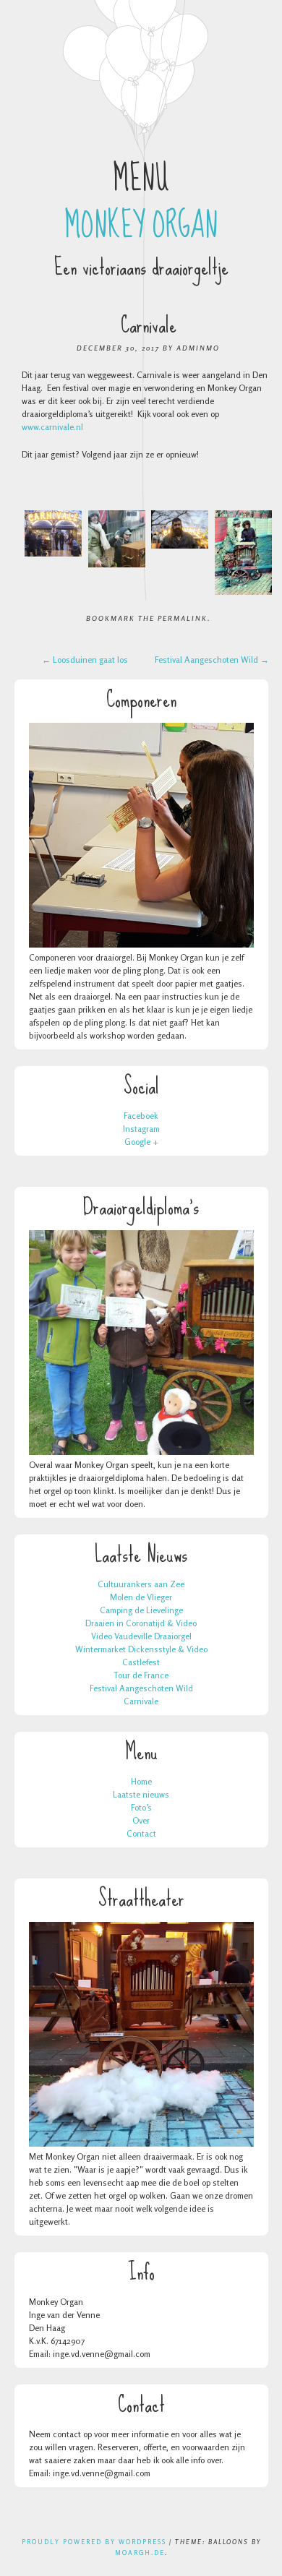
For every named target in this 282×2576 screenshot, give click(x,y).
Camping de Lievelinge (141, 1610)
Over (141, 1820)
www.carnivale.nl (54, 427)
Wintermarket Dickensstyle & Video (141, 1649)
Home (141, 1781)
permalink (183, 618)
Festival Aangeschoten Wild (212, 660)
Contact (141, 1833)
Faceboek (141, 1116)
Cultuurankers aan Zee (141, 1584)
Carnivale (141, 1701)
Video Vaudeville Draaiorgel (141, 1636)
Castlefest (141, 1662)
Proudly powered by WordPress (94, 2542)
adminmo (198, 348)
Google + (141, 1142)
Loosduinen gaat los (85, 660)
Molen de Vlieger (141, 1597)
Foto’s (141, 1807)
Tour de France (141, 1675)
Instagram (141, 1129)
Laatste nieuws (141, 1794)
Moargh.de (140, 2553)
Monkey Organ (141, 226)
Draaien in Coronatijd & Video (141, 1623)
